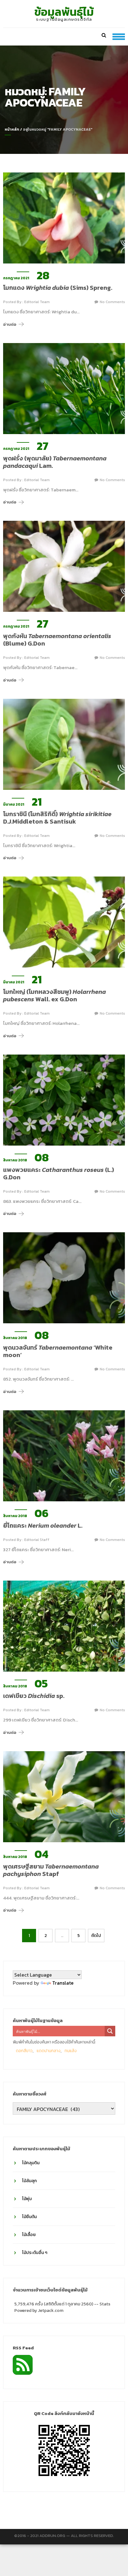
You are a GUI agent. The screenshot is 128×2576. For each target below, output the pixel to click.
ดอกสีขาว (24, 2051)
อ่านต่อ (10, 324)
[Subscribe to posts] (23, 2364)
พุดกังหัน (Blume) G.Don (57, 640)
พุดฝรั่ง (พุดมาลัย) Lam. (55, 462)
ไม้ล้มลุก (29, 2181)
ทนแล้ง (71, 2051)
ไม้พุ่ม (27, 2199)
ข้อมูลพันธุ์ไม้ (64, 12)
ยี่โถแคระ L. (43, 1525)
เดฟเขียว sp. (34, 1696)
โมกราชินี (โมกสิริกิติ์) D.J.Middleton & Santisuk (57, 818)
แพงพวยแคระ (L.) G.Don (59, 1173)
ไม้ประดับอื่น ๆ (35, 2253)
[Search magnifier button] (110, 2031)
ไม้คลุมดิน (31, 2163)
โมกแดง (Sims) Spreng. (58, 288)
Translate (63, 1983)
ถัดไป (96, 1936)
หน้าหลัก (12, 129)
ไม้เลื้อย (29, 2235)
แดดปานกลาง (49, 2051)
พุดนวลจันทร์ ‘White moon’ (58, 1351)
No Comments (112, 302)
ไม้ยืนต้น (29, 2217)
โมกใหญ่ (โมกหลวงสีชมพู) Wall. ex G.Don (55, 995)
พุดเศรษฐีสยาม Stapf (51, 1870)
